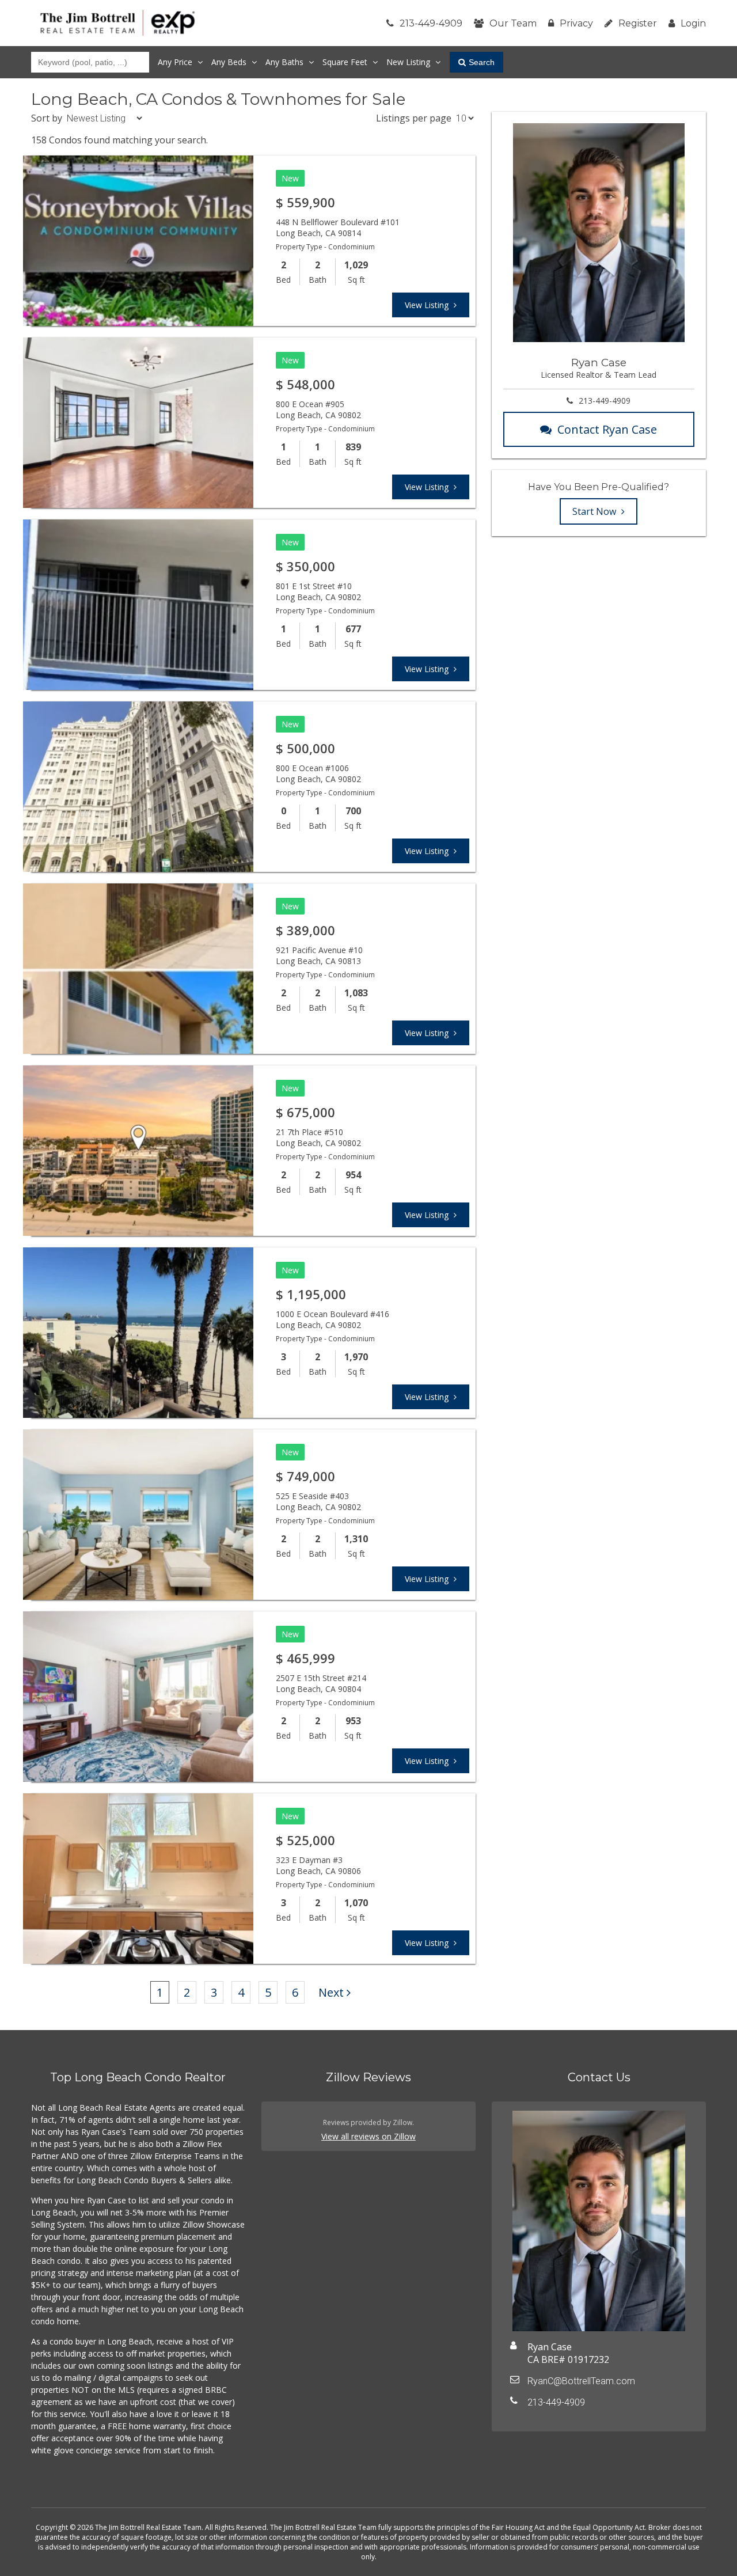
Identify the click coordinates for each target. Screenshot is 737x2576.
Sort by (47, 118)
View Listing (428, 305)
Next (331, 1992)
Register (638, 23)
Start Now (595, 511)
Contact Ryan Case (607, 429)
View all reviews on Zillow (368, 2136)
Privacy (576, 23)
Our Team (513, 23)
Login (693, 23)
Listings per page (414, 118)
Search (482, 62)
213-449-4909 (431, 23)
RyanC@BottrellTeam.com (581, 2381)
